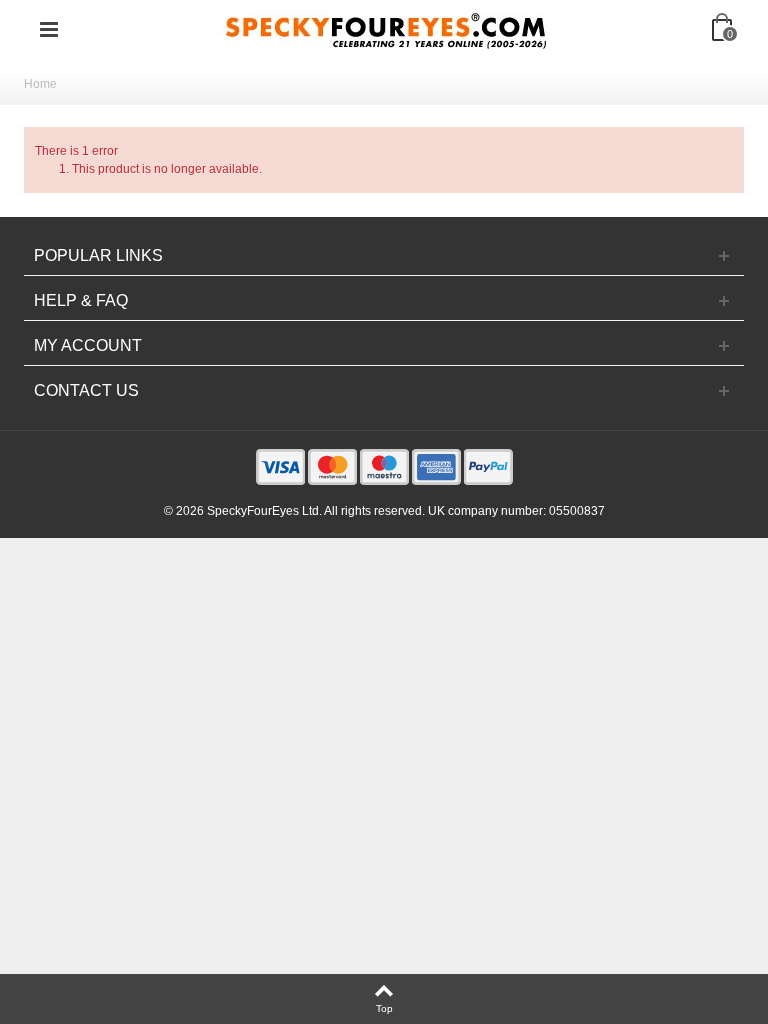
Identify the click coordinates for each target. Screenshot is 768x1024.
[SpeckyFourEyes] (386, 29)
